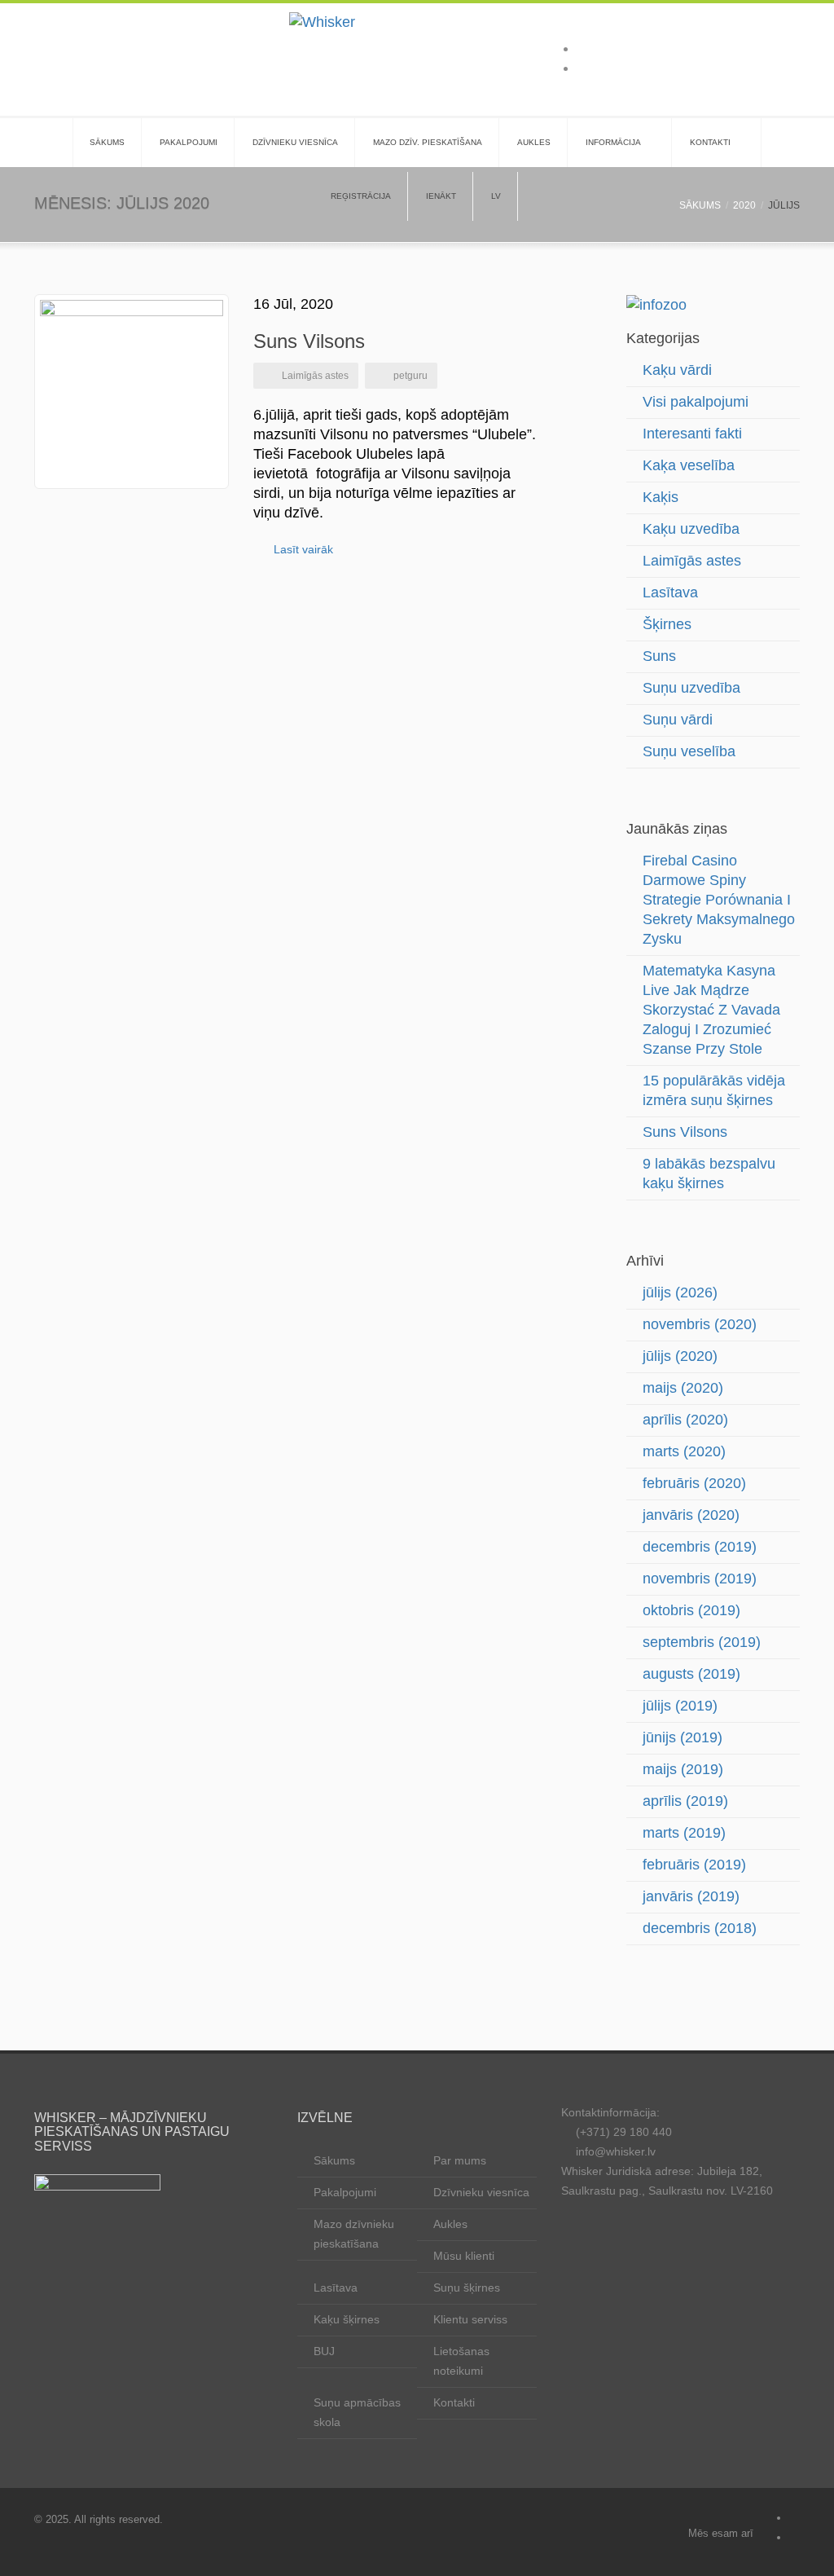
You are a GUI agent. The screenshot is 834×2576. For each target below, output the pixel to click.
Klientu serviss (470, 2319)
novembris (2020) (700, 1324)
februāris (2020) (694, 1483)
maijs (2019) (683, 1769)
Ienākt (441, 196)
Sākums (107, 142)
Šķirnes (667, 624)
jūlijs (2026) (680, 1292)
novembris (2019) (700, 1579)
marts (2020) (684, 1451)
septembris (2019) (702, 1642)
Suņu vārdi (678, 720)
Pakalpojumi (189, 142)
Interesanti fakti (692, 434)
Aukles (534, 142)
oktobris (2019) (691, 1610)
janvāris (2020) (691, 1515)
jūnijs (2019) (683, 1737)
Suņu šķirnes (467, 2288)
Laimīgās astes (315, 376)
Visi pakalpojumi (696, 402)
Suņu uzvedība (691, 688)
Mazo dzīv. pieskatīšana (428, 142)
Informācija (613, 142)
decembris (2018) (700, 1928)
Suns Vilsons (309, 341)
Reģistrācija (361, 196)
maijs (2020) (683, 1388)
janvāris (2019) (691, 1896)
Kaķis (661, 497)
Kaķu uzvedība (691, 529)
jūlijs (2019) (680, 1706)
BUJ (324, 2351)
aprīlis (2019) (685, 1801)
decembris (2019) (700, 1547)
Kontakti (710, 142)
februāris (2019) (694, 1865)
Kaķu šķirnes (347, 2319)
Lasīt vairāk (303, 549)
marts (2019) (684, 1833)
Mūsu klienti (464, 2256)
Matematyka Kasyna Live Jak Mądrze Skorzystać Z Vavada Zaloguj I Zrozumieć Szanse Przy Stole (711, 1010)
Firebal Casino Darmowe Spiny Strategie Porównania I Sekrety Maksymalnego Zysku (719, 900)
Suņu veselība (689, 751)
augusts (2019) (691, 1674)
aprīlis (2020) (685, 1420)
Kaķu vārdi (677, 370)
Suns (659, 656)
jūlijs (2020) (680, 1356)
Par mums (460, 2160)
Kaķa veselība (689, 465)
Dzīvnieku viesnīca (295, 142)
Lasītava (670, 592)
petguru (410, 376)
